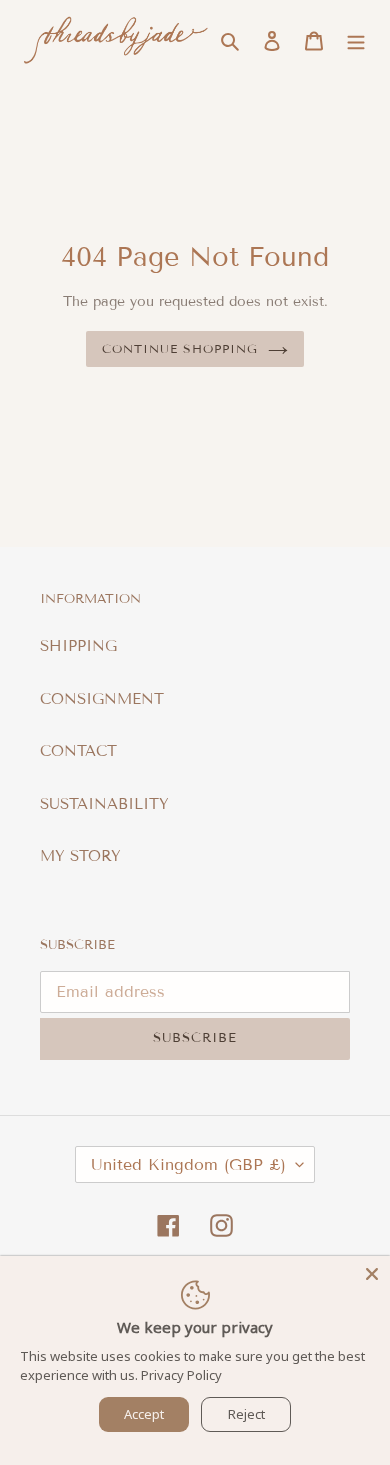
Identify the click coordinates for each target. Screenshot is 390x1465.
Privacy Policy (181, 1375)
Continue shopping (180, 348)
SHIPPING (78, 646)
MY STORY (80, 856)
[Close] (372, 1274)
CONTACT (78, 751)
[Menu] (356, 40)
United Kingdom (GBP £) (188, 1164)
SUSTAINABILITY (104, 804)
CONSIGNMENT (102, 699)
